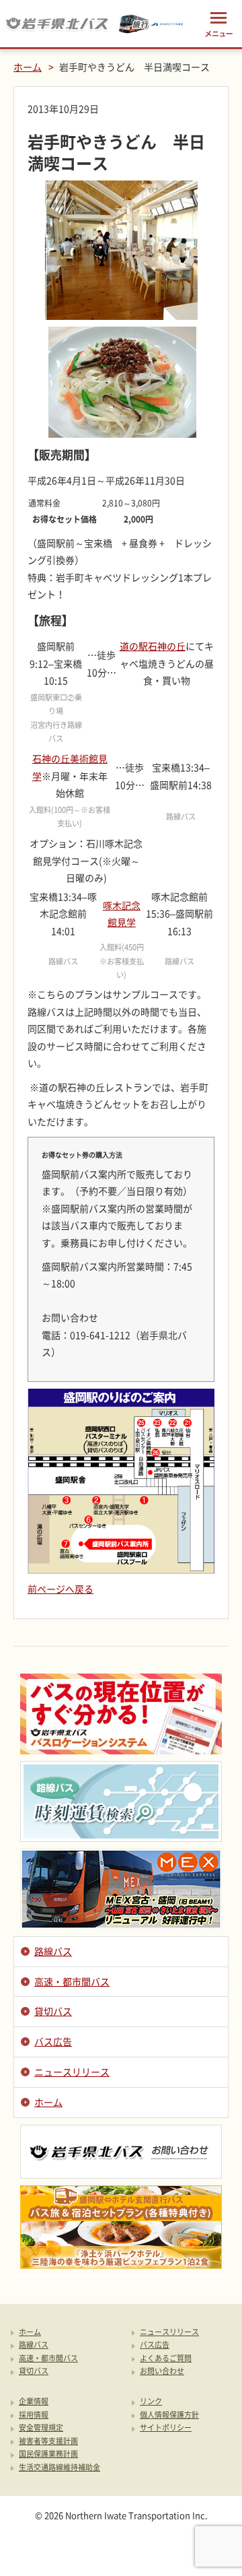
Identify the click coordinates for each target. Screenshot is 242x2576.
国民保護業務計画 (48, 2454)
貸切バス (53, 2011)
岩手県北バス (57, 24)
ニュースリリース (72, 2072)
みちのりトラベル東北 (151, 24)
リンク (151, 2402)
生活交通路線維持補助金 (59, 2468)
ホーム (28, 67)
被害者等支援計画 (48, 2442)
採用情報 (34, 2415)
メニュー (218, 24)
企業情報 (34, 2402)
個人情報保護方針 (169, 2415)
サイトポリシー (166, 2428)
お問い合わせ (162, 2372)
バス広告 (53, 2041)
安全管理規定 (41, 2428)
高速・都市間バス (72, 1981)
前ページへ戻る (61, 1589)
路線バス (53, 1951)
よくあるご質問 (166, 2359)
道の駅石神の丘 (153, 646)
